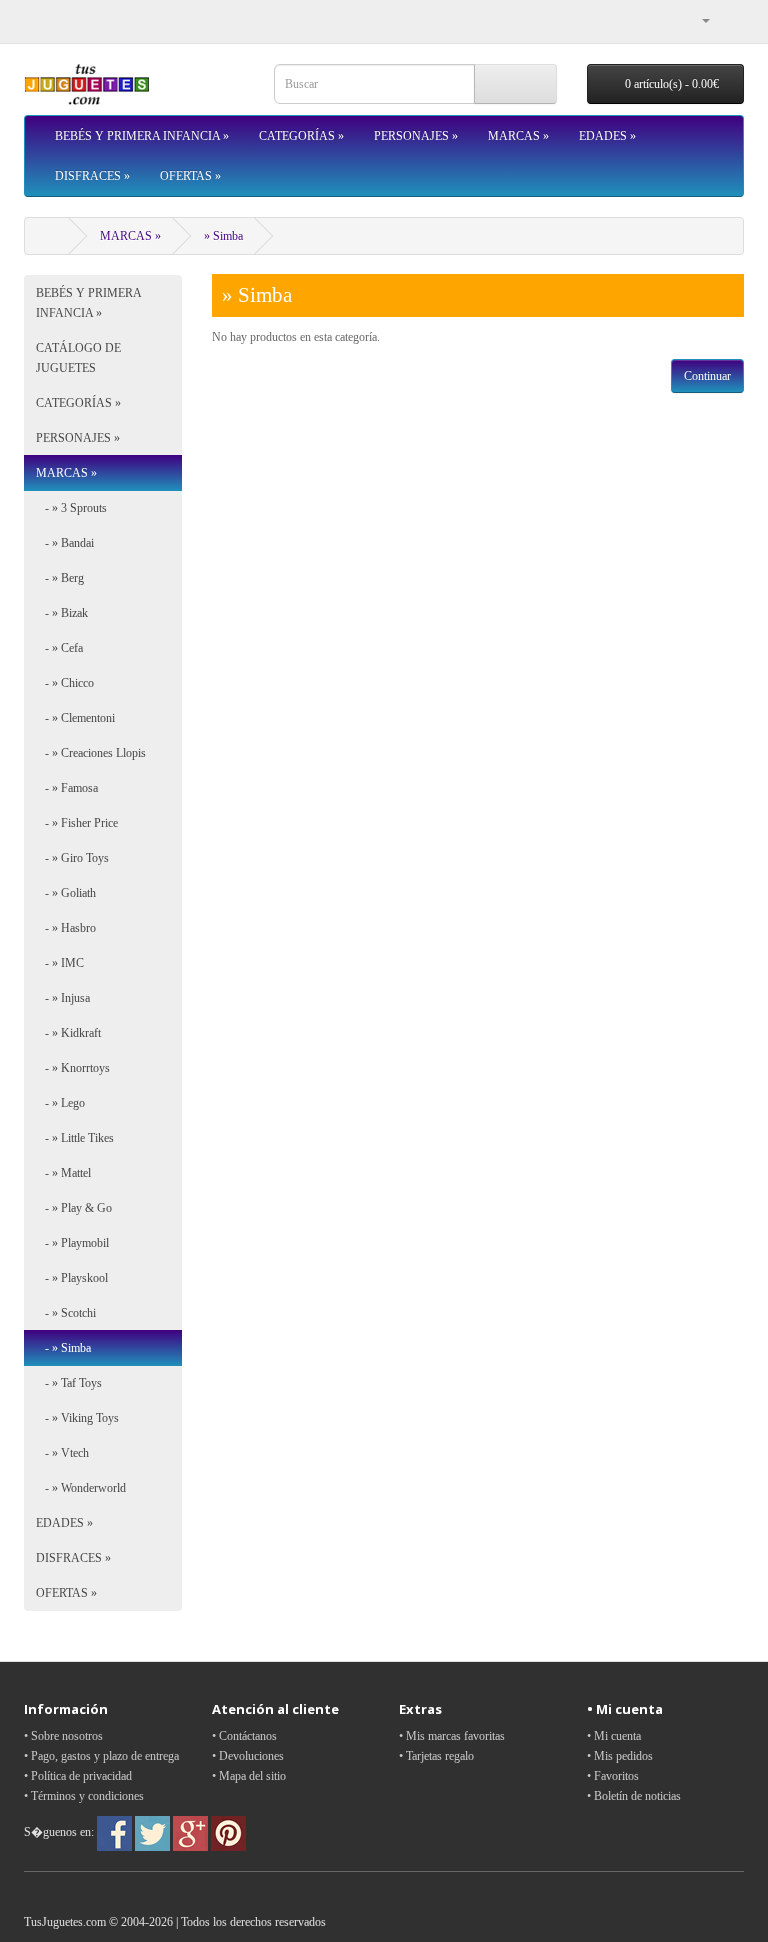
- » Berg (60, 578)
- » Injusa (63, 998)
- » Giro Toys (72, 858)
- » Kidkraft (68, 1033)
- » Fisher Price (77, 823)
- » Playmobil (72, 1243)
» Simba (223, 236)
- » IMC (60, 963)
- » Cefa (59, 648)
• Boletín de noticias (634, 1796)
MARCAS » (518, 136)
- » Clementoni (75, 718)
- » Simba (63, 1348)
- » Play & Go (74, 1208)
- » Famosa (67, 788)
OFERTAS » (190, 176)
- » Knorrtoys (73, 1068)
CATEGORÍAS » (301, 136)
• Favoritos (613, 1776)
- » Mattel (63, 1173)
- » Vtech (62, 1453)
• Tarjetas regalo (436, 1756)
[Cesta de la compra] (728, 20)
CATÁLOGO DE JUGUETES (78, 358)
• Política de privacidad (78, 1776)
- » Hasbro (66, 928)
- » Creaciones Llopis (91, 753)
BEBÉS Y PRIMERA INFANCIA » (142, 136)
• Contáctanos (244, 1736)
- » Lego (60, 1103)
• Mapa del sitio (249, 1776)
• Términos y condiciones (84, 1796)
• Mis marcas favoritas (452, 1736)
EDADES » (607, 136)
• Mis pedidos (620, 1756)
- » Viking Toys (77, 1418)
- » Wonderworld (81, 1488)
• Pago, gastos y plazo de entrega (101, 1756)
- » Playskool (72, 1278)
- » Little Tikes (75, 1138)
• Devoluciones (248, 1756)
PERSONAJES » (416, 136)
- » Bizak (62, 613)
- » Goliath (66, 893)
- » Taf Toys (69, 1383)
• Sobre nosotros (63, 1736)
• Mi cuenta (614, 1736)
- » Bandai (65, 543)
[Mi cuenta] (698, 20)
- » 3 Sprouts (71, 508)
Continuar (707, 376)
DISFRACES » (92, 176)
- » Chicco (65, 683)
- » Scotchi (66, 1313)
